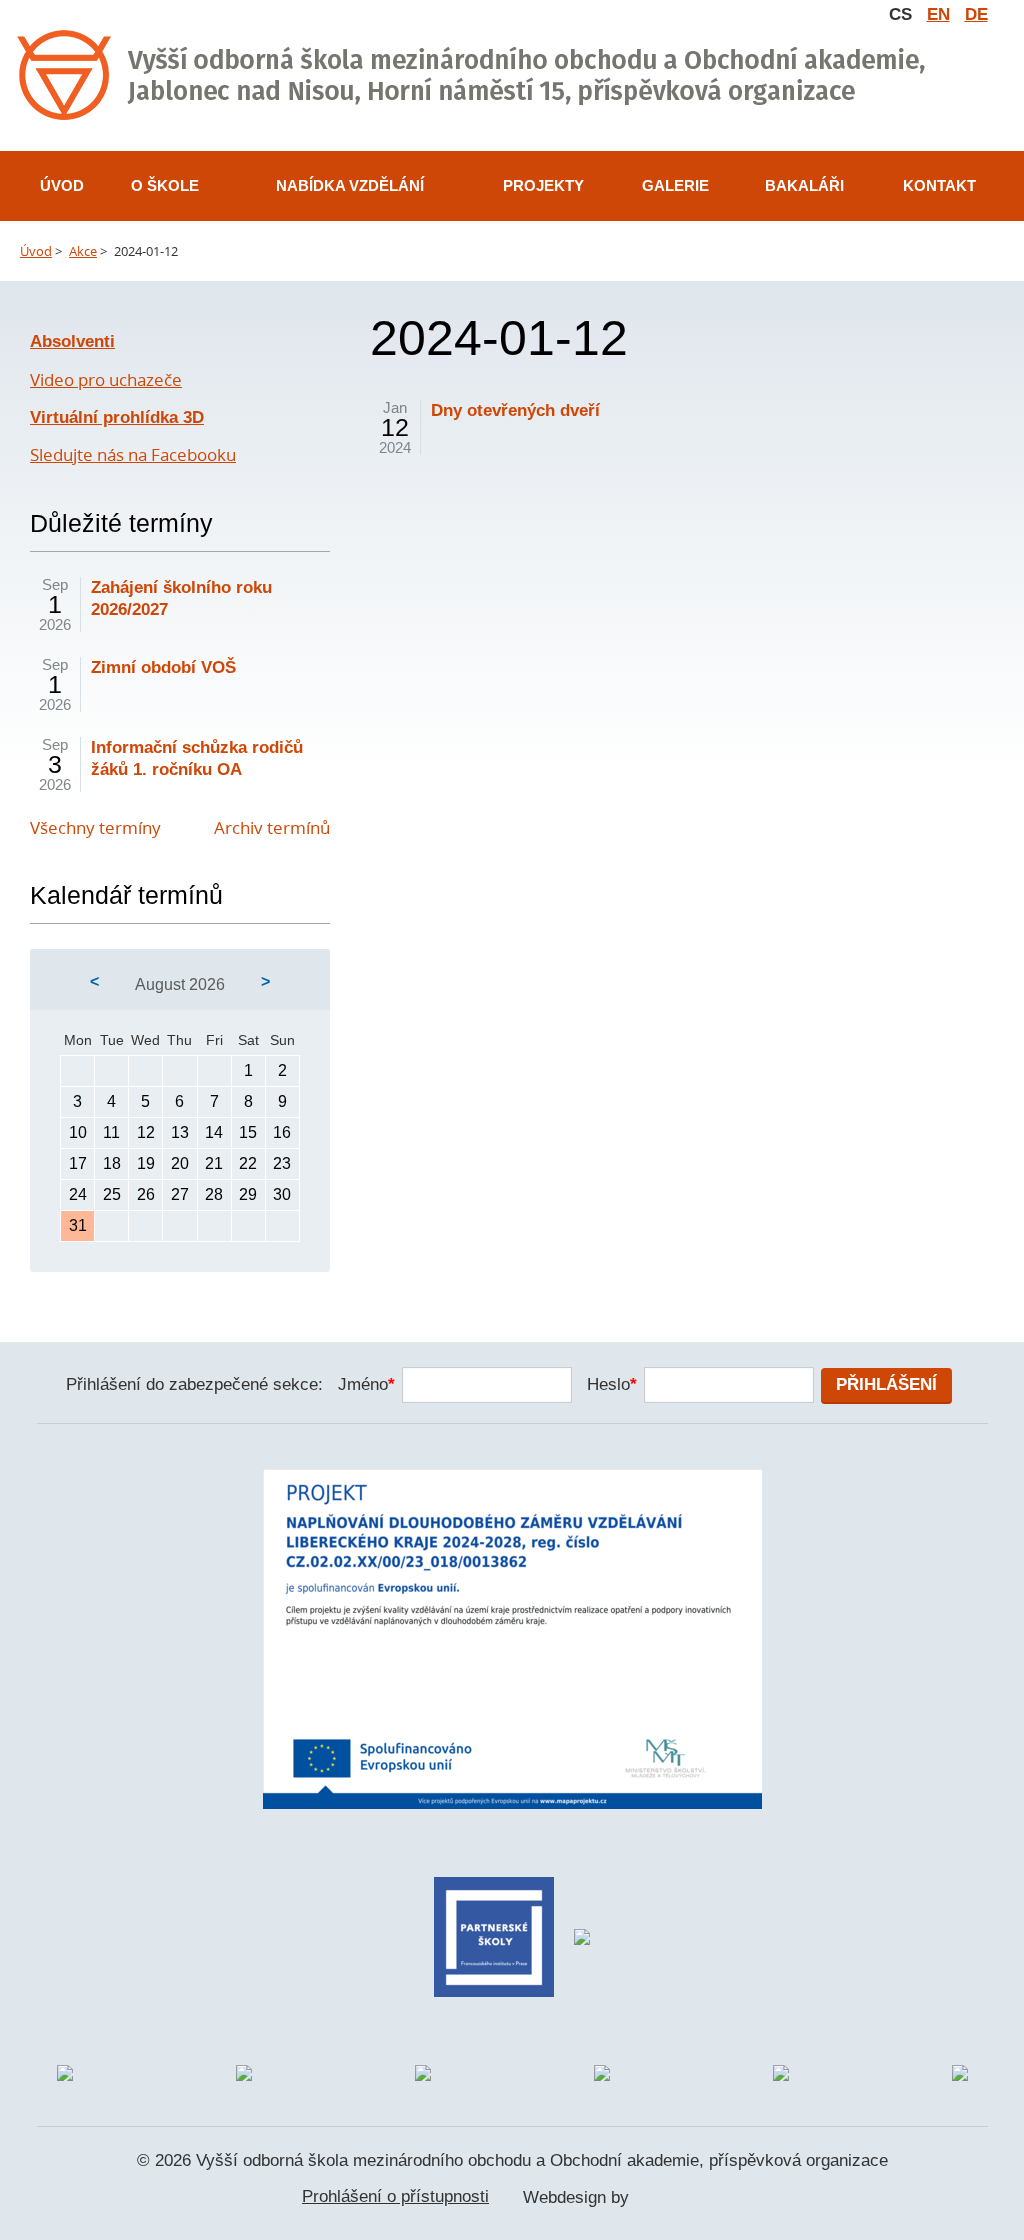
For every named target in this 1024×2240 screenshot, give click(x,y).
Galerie (675, 185)
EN (938, 14)
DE (976, 14)
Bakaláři (804, 185)
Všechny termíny (95, 828)
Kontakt (939, 185)
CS (900, 14)
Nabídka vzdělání (350, 185)
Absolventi (72, 341)
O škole (165, 185)
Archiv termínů (272, 828)
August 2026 (180, 984)
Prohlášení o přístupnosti (395, 2196)
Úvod (62, 185)
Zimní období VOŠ (163, 667)
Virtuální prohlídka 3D (117, 417)
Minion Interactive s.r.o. (678, 2199)
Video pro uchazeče (106, 379)
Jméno (366, 1384)
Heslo (612, 1384)
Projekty (543, 185)
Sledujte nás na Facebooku (133, 454)
